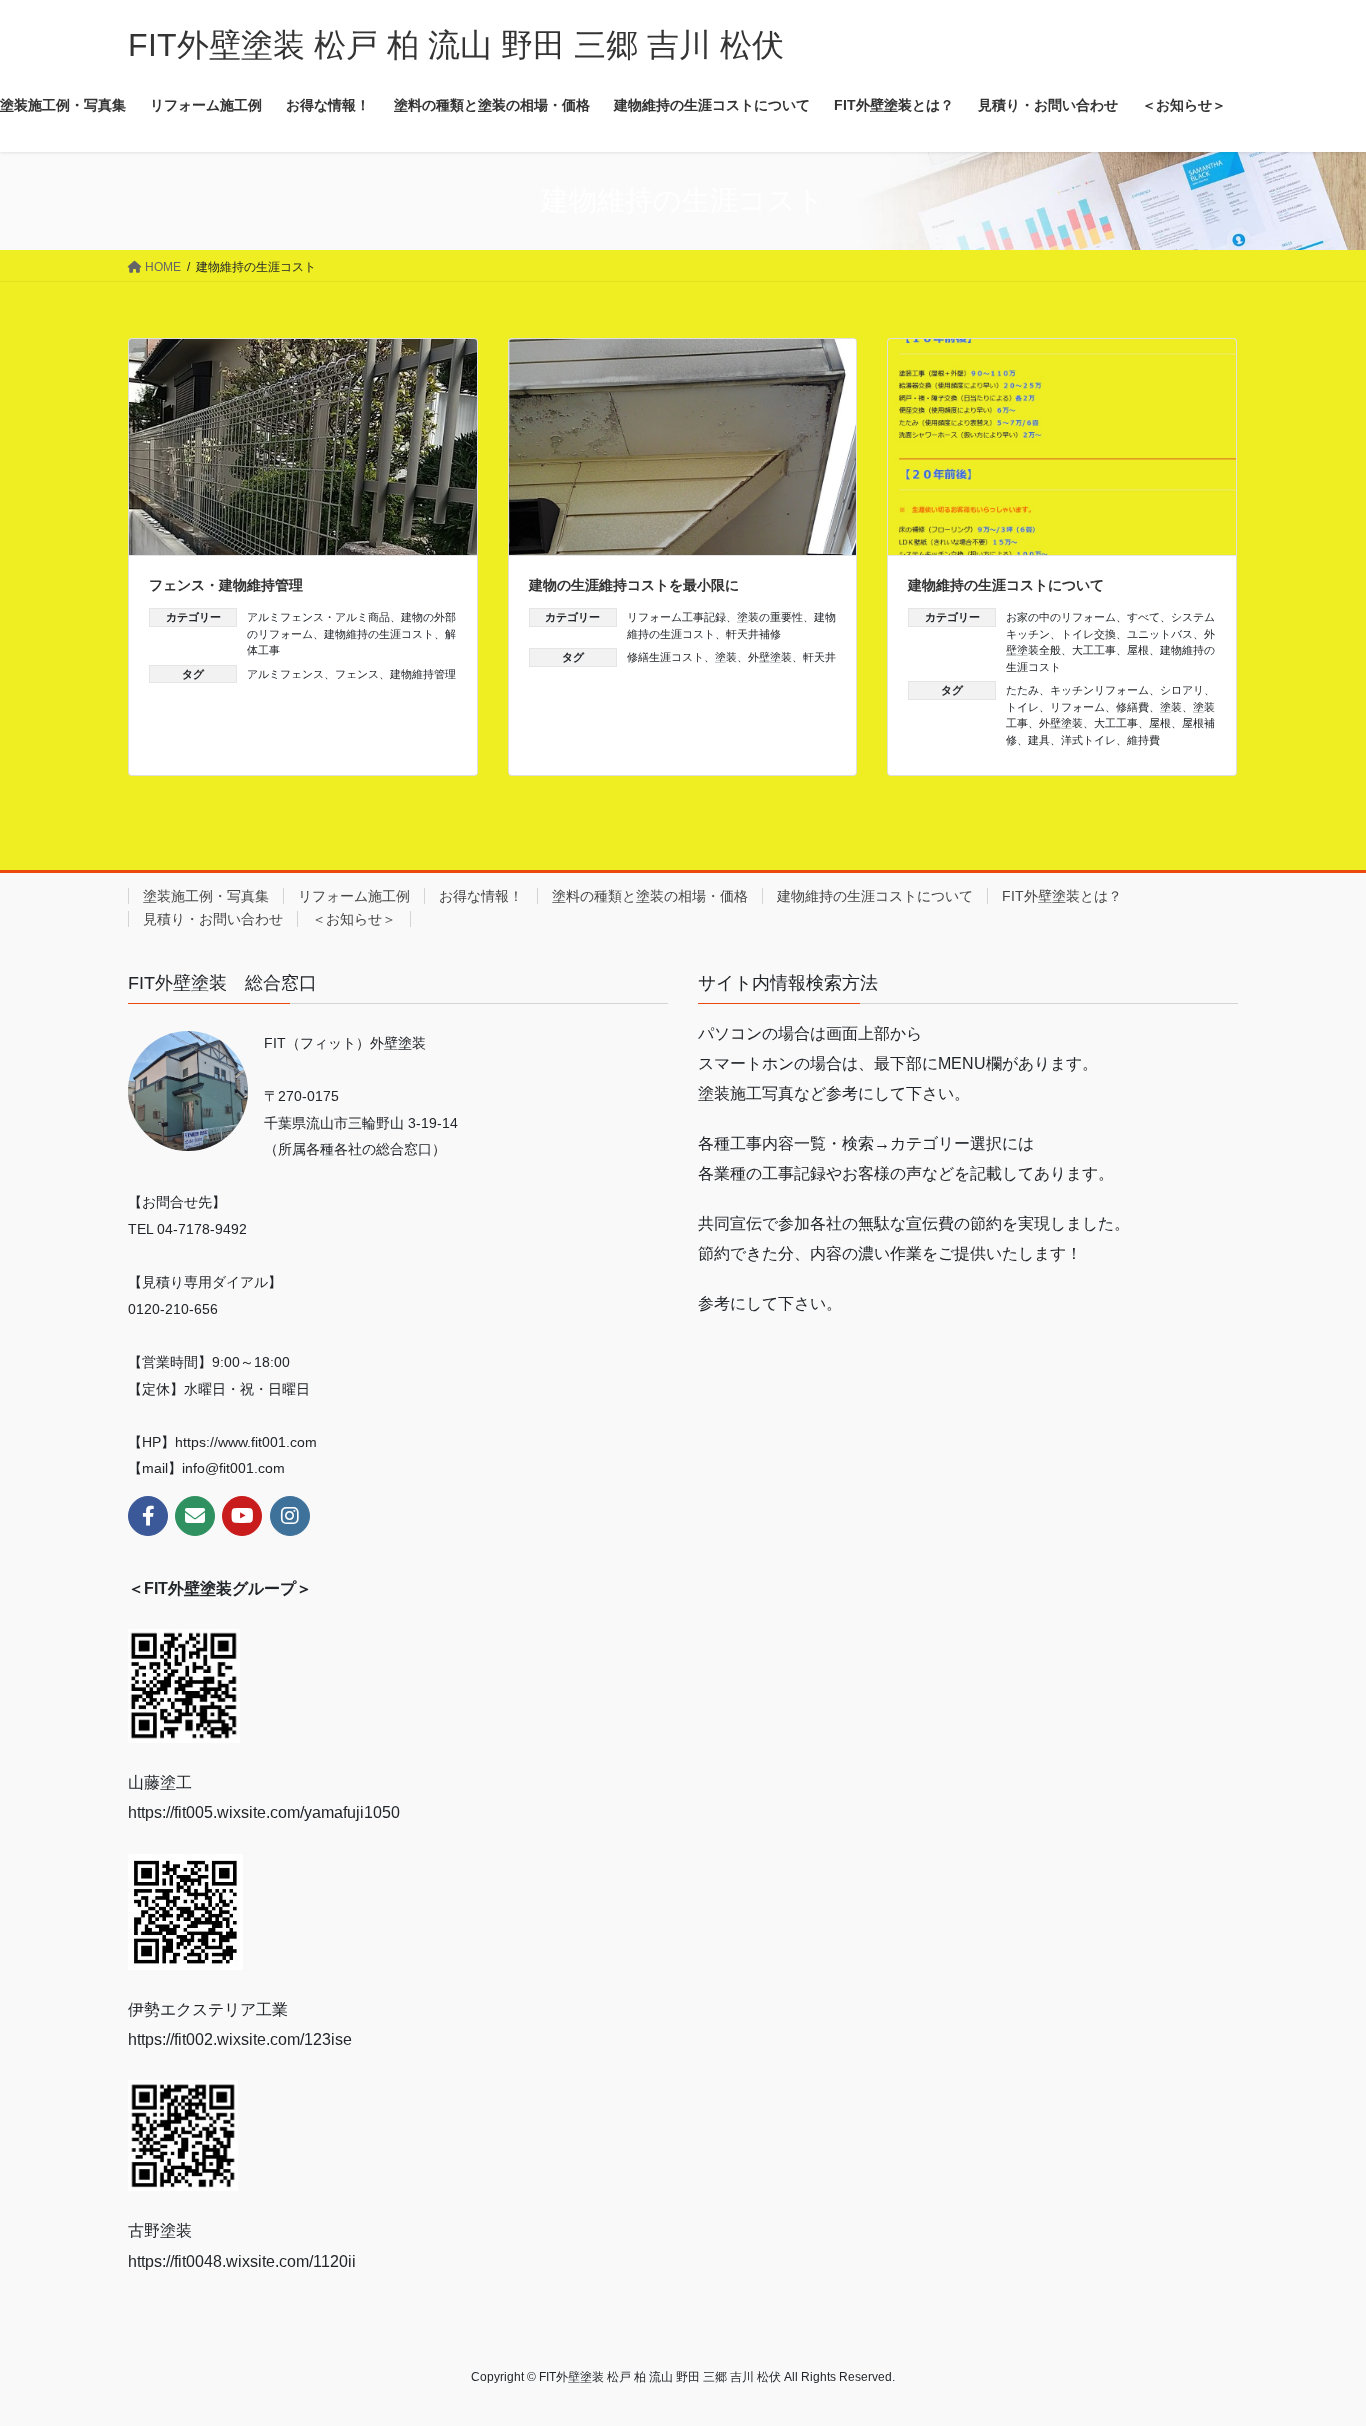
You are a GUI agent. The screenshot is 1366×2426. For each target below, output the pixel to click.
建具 (1039, 740)
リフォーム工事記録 (676, 617)
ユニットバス (1160, 634)
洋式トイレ (1088, 740)
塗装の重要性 (770, 617)
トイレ (1022, 707)
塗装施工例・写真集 (206, 896)
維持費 (1143, 740)
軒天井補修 (753, 634)
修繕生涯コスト (665, 657)
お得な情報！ (481, 896)
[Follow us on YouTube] (242, 1516)
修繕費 (1132, 707)
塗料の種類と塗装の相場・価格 (650, 896)
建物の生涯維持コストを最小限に (634, 585)
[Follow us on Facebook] (148, 1516)
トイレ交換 (1088, 634)
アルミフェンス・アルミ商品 (318, 617)
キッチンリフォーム (1099, 690)
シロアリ (1182, 690)
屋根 (1138, 650)
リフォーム (1077, 707)
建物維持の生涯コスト (379, 634)
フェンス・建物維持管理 (226, 585)
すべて (1143, 617)
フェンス (357, 674)
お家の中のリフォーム (1061, 617)
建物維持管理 (423, 674)
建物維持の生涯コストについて (1006, 585)
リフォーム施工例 (354, 896)
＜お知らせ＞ (354, 919)
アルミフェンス (285, 674)
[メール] (195, 1516)
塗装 (726, 657)
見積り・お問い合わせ (213, 919)
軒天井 (819, 657)
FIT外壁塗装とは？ (1062, 896)
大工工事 (1094, 650)
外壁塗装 (770, 657)
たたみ (1022, 690)
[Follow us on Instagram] (290, 1516)
